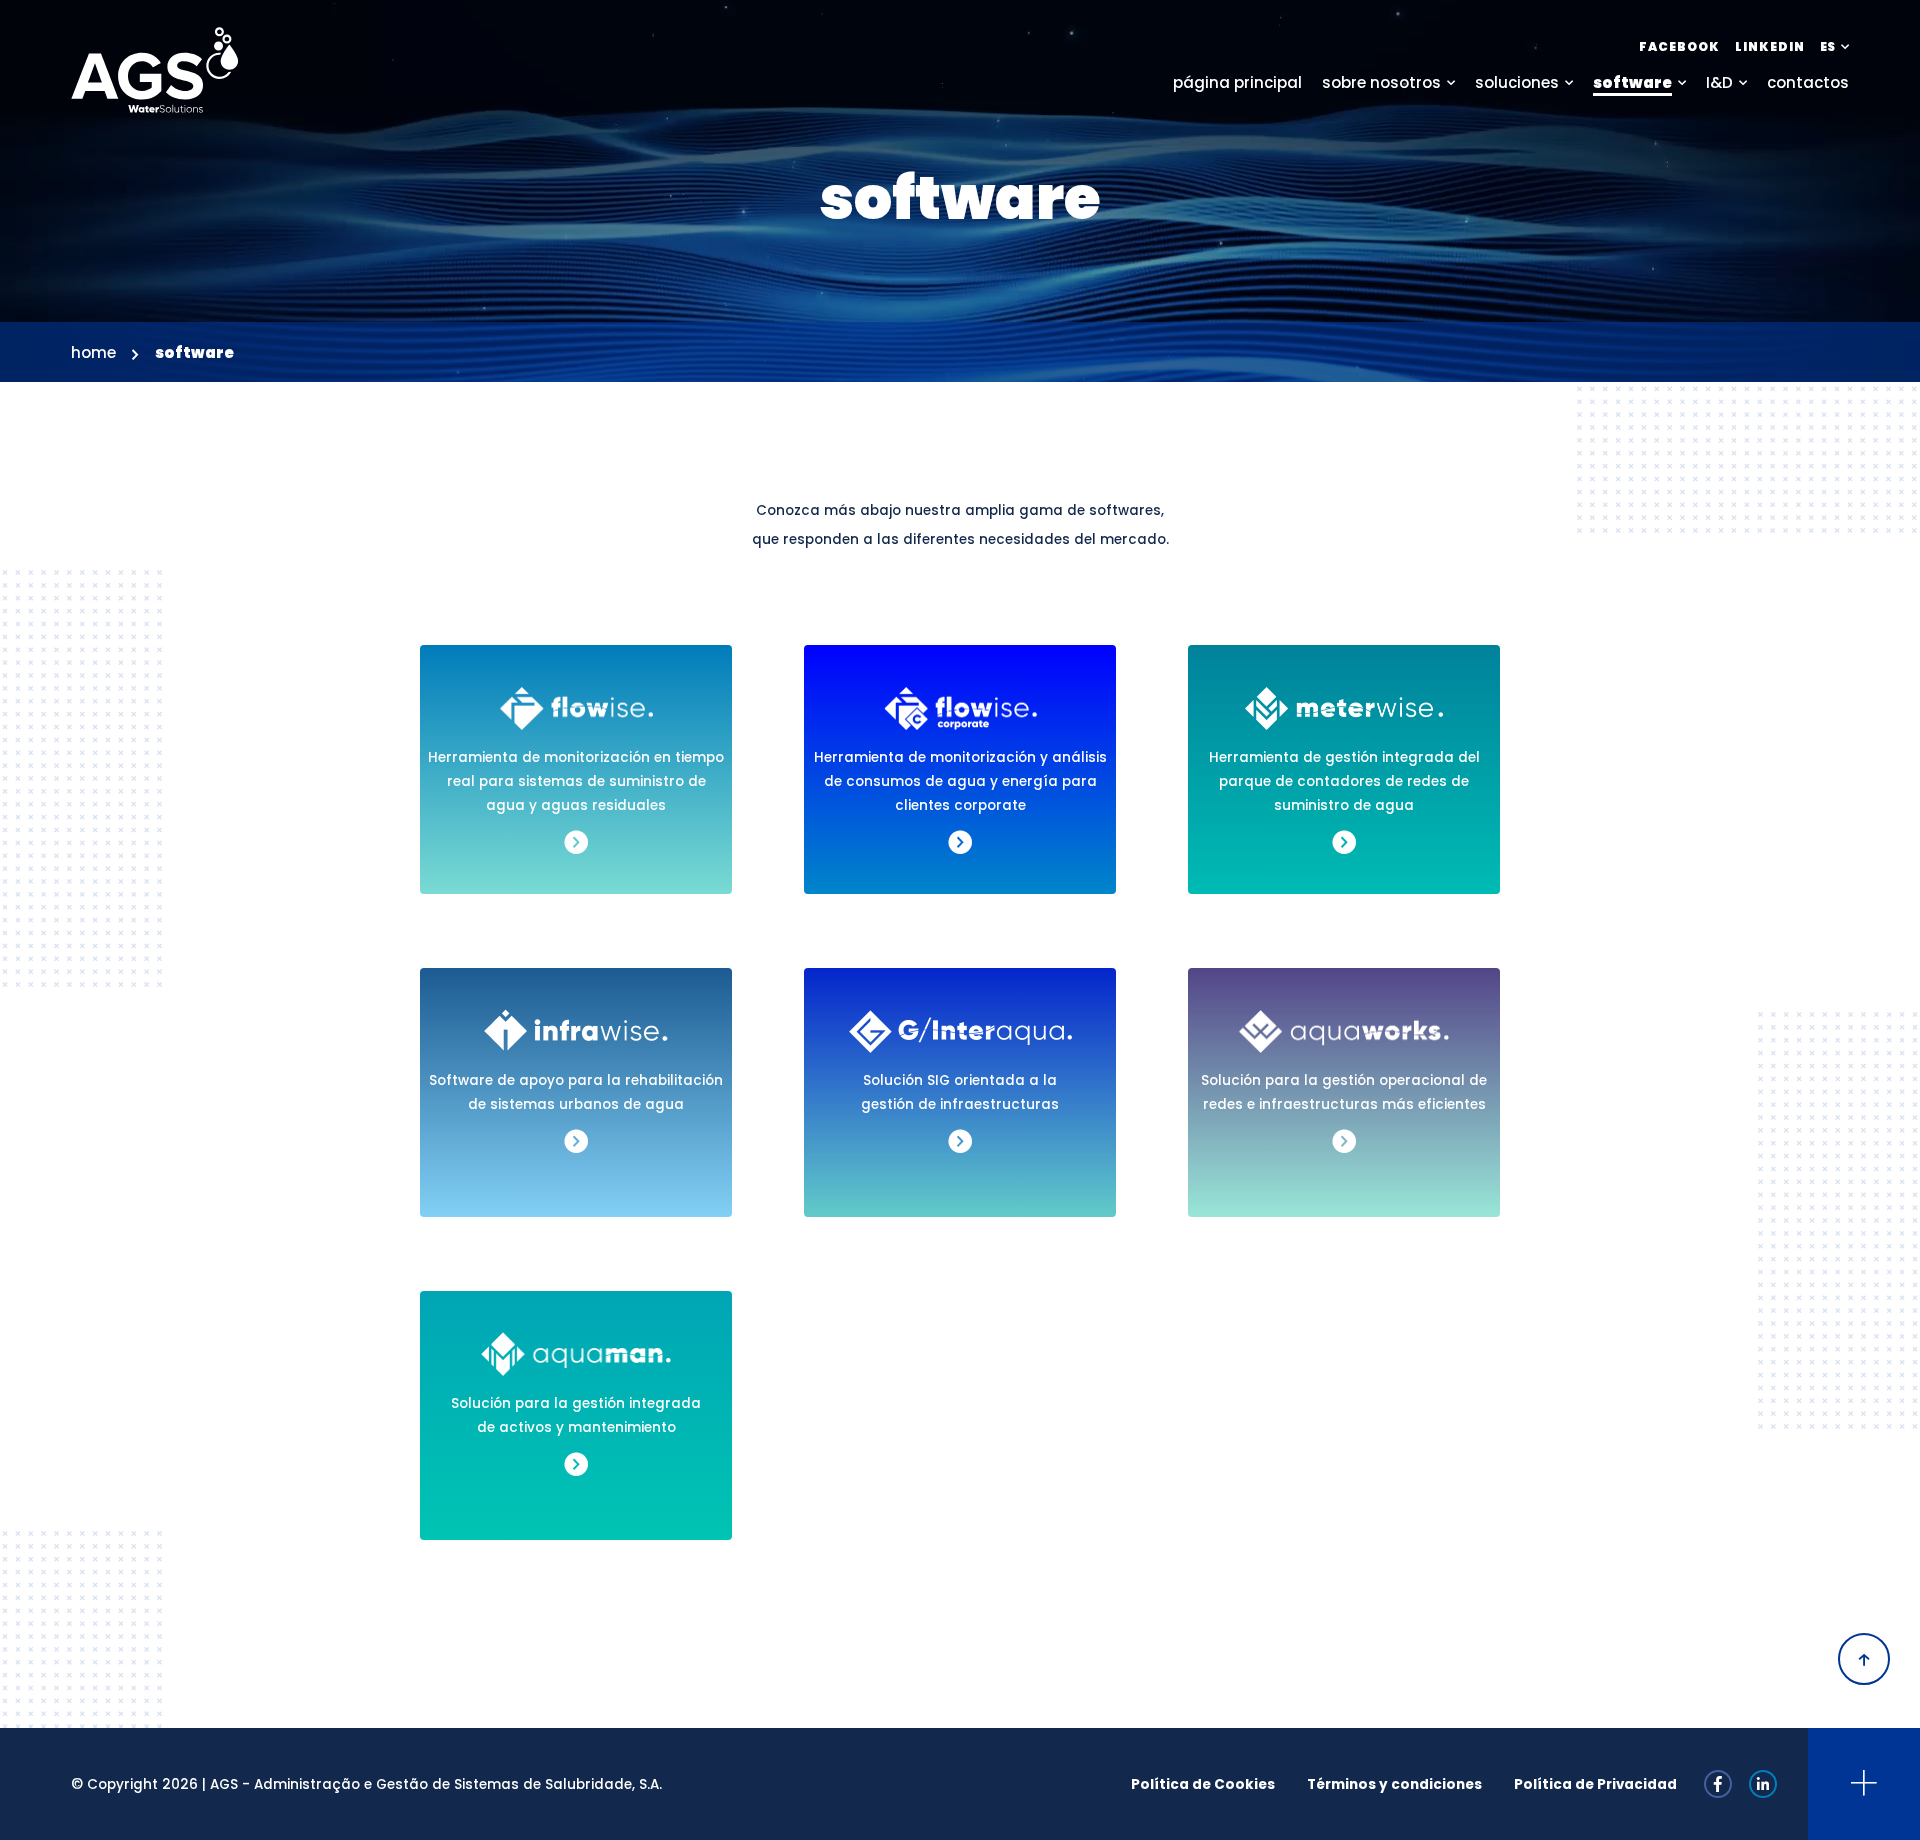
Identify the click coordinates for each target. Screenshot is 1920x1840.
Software (1632, 82)
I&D (1719, 82)
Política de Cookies (1203, 1784)
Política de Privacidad (1595, 1784)
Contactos (1808, 82)
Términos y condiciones (1394, 1784)
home (93, 352)
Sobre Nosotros (1381, 82)
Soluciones (1517, 82)
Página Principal (1237, 82)
